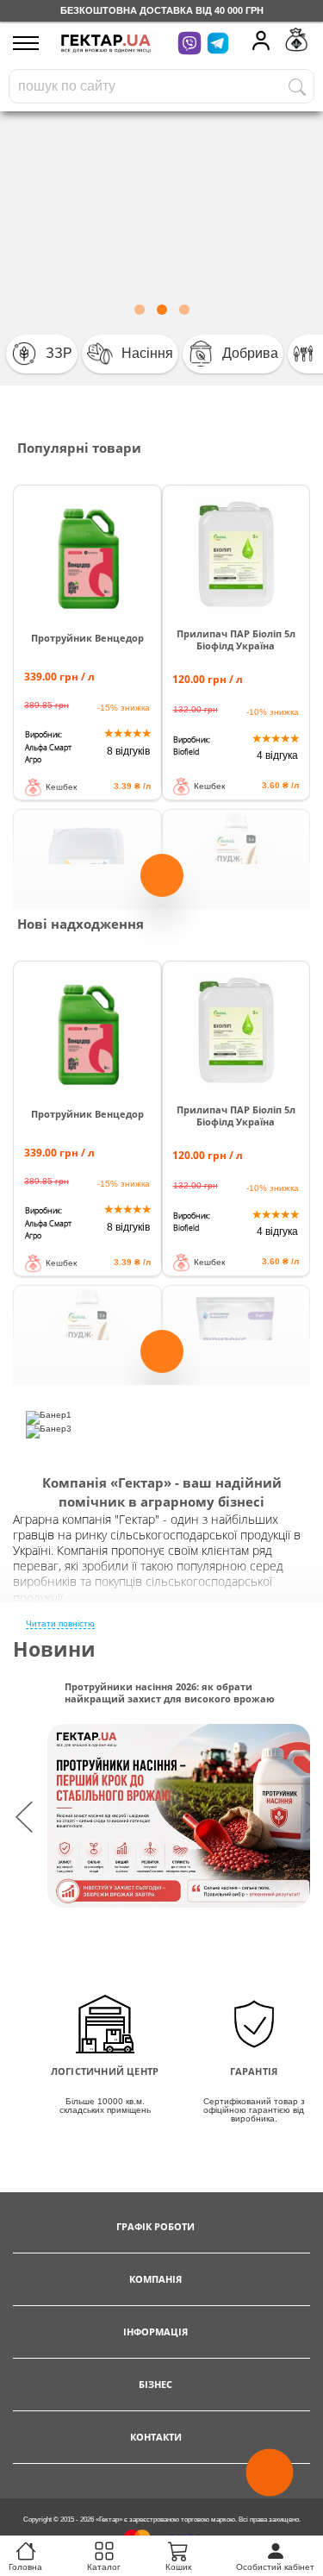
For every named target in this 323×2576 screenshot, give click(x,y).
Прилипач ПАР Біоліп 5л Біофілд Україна (236, 640)
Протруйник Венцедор (87, 638)
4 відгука (277, 755)
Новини (54, 1649)
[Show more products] (162, 884)
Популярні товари (79, 448)
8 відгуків (128, 751)
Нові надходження (81, 924)
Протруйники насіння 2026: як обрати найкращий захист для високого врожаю (170, 1693)
